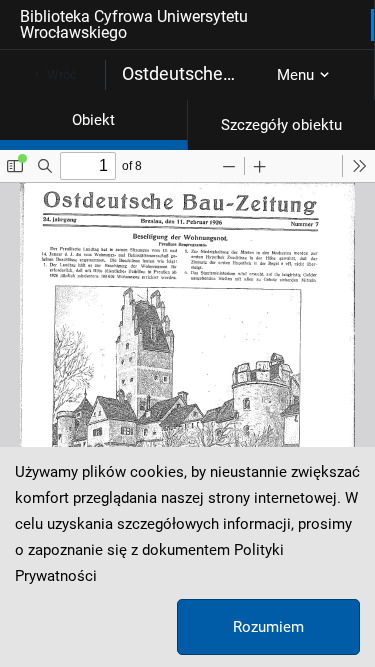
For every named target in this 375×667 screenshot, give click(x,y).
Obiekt (93, 120)
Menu (295, 75)
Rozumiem (268, 627)
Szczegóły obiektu (281, 125)
